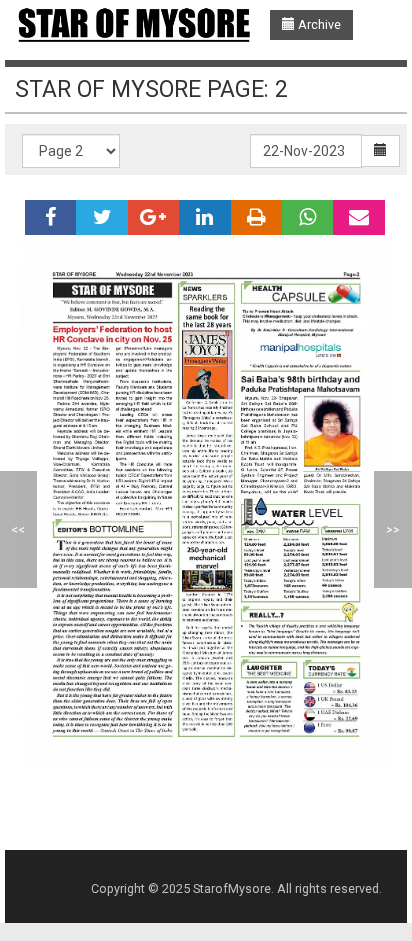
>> (393, 529)
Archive (318, 24)
